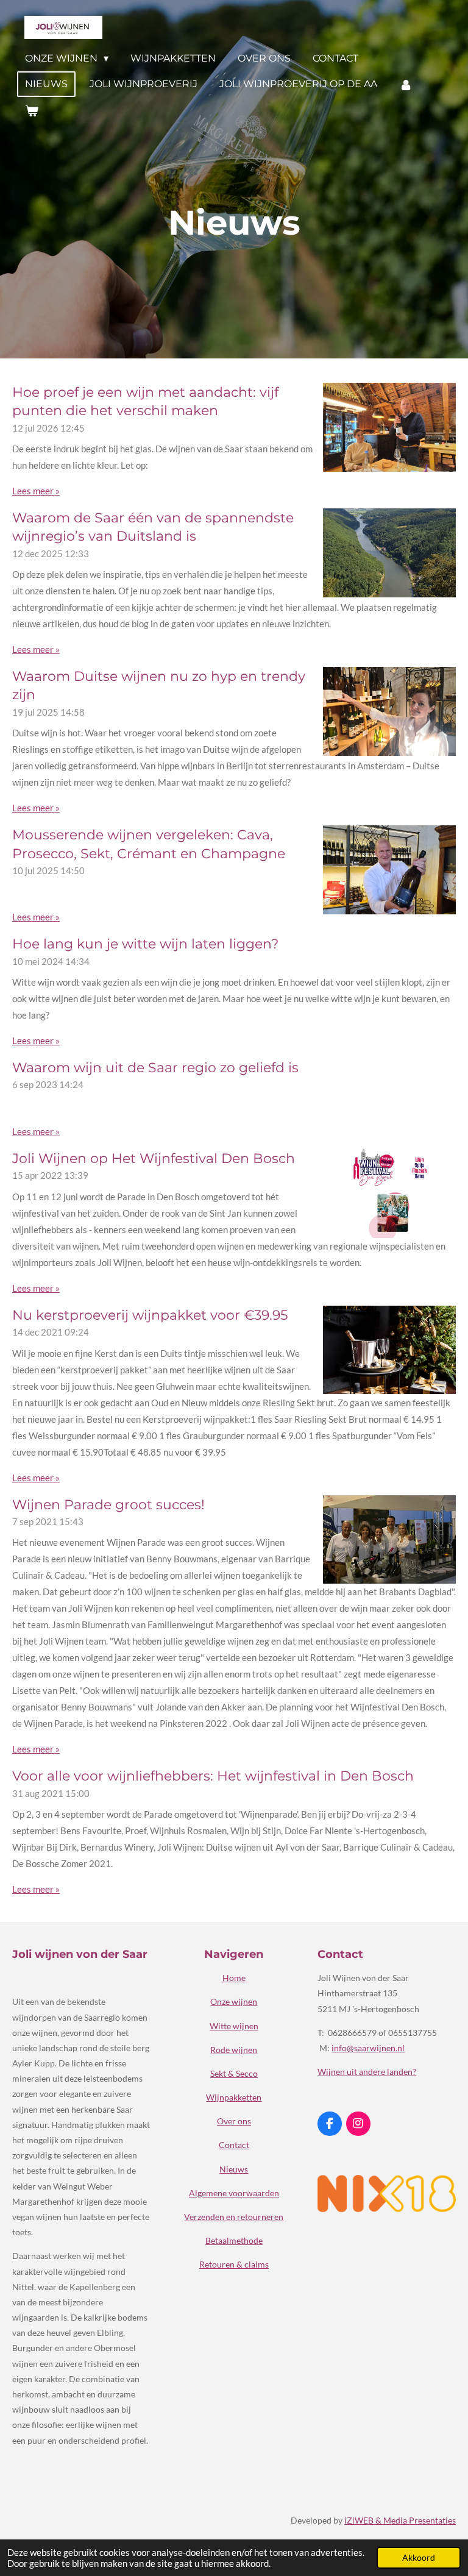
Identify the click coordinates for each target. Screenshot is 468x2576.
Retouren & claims (234, 2264)
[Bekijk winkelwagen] (32, 111)
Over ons (234, 2121)
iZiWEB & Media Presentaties (400, 2520)
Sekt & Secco (234, 2073)
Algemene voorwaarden (234, 2193)
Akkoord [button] (419, 2558)
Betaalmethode (234, 2240)
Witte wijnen (234, 2026)
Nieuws (234, 2169)
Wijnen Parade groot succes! (108, 1504)
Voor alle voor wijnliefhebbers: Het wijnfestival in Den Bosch (213, 1776)
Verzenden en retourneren (234, 2217)
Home (234, 1978)
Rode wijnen (234, 2050)
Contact (234, 2145)
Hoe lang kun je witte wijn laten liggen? (145, 944)
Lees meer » (36, 491)
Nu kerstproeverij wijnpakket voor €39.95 (150, 1315)
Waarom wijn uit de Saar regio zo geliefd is (155, 1067)
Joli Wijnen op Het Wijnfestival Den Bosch (154, 1158)
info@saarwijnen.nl (368, 2048)
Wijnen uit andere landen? (367, 2072)
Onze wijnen (234, 2001)
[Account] (406, 84)
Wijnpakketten (234, 2097)
